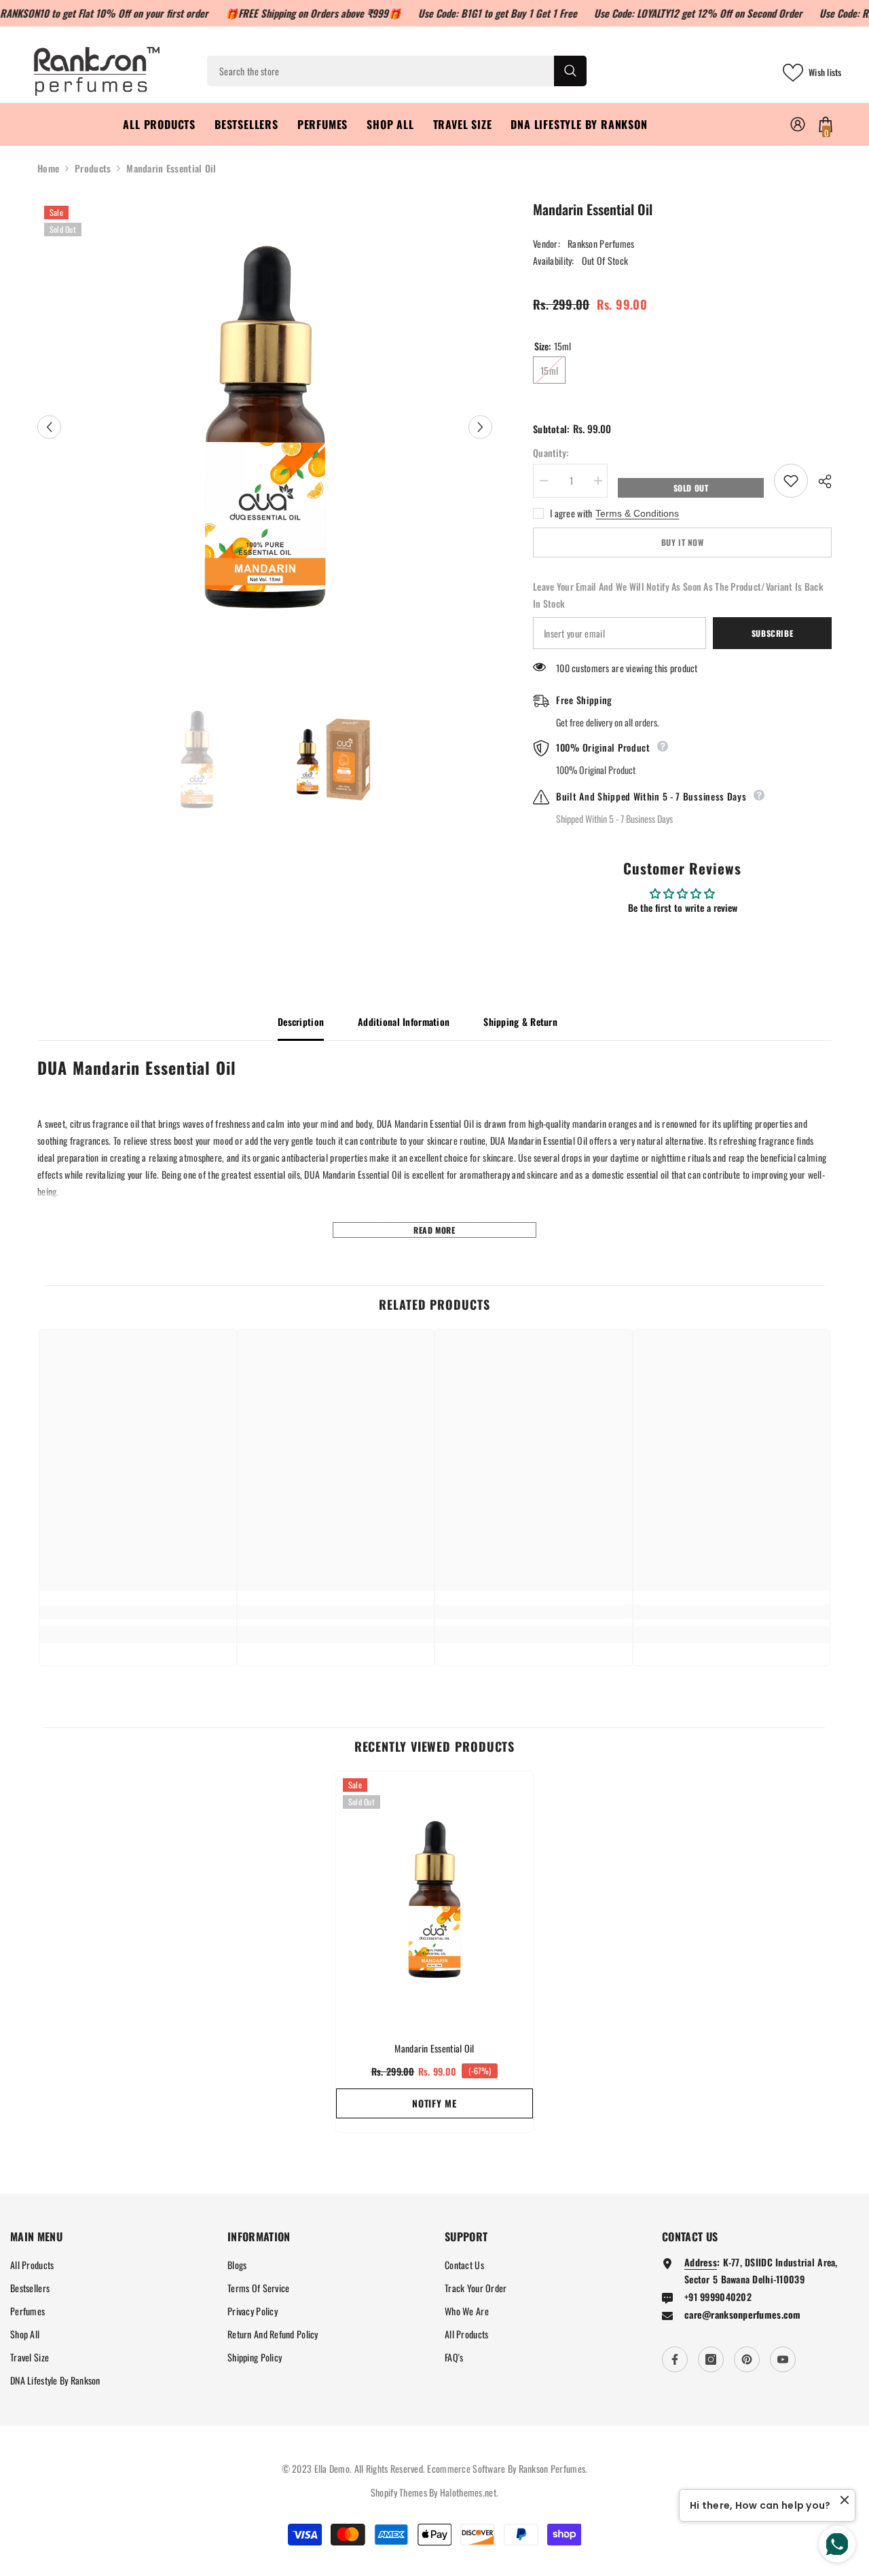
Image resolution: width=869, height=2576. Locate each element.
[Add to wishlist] (791, 481)
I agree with (571, 513)
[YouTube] (783, 2359)
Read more (434, 1230)
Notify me (434, 2103)
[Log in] (798, 124)
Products (93, 168)
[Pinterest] (747, 2359)
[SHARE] (820, 481)
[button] (49, 427)
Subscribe (772, 633)
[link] (138, 1612)
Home (48, 168)
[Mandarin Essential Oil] (434, 1899)
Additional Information (404, 1022)
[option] (265, 427)
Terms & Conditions (637, 513)
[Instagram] (711, 2359)
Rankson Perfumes (601, 243)
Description (301, 1022)
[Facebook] (675, 2359)
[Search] (397, 71)
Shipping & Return (520, 1022)
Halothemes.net (468, 2492)
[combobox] (381, 71)
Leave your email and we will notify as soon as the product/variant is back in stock (678, 595)
